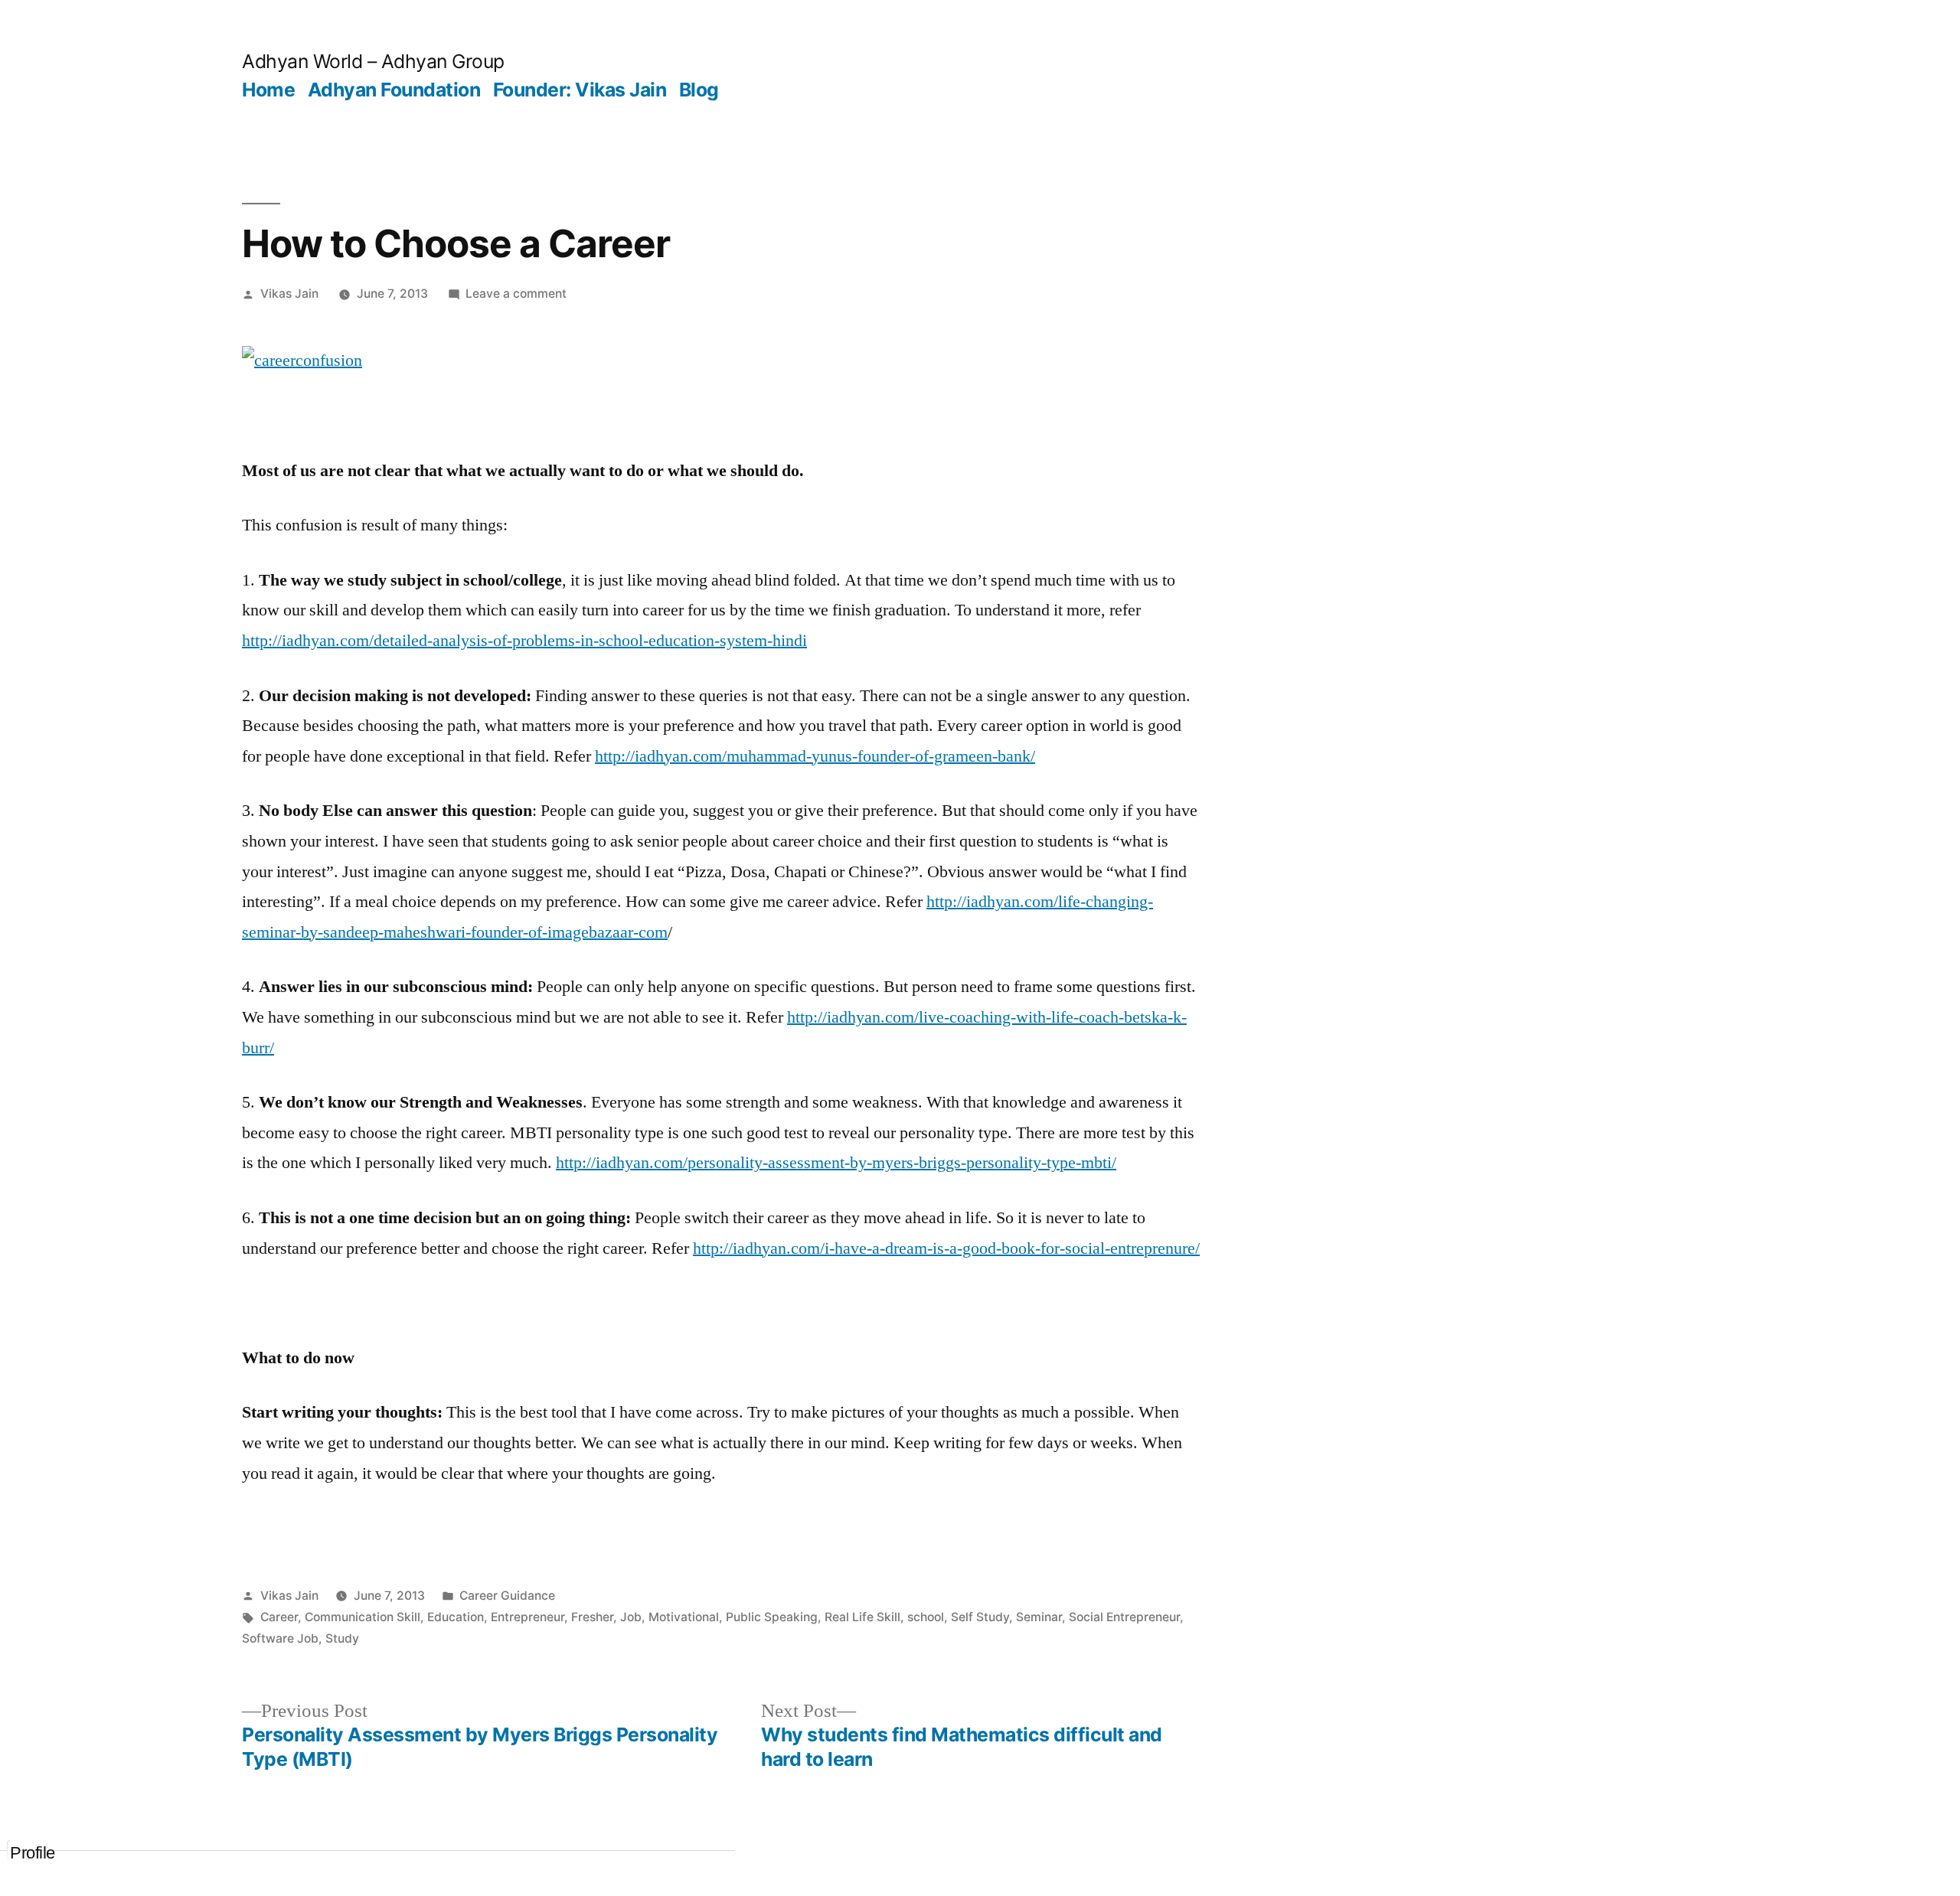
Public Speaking (772, 1617)
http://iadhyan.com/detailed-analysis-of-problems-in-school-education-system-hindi (524, 641)
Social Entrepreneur (1124, 1617)
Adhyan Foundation (394, 90)
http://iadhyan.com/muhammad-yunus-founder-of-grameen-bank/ (815, 756)
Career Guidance (507, 1596)
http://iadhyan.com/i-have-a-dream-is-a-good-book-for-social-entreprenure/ (946, 1248)
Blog (699, 90)
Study (342, 1638)
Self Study (980, 1617)
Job (631, 1617)
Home (268, 90)
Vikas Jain (289, 294)
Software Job (280, 1638)
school (926, 1617)
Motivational (684, 1617)
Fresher (592, 1617)
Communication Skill (363, 1617)
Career (279, 1617)
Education (456, 1617)
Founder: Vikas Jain (580, 90)
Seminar (1039, 1617)
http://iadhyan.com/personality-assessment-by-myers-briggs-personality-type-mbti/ (836, 1163)
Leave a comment (516, 294)
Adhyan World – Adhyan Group (373, 61)
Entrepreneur (528, 1617)
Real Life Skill (862, 1617)
